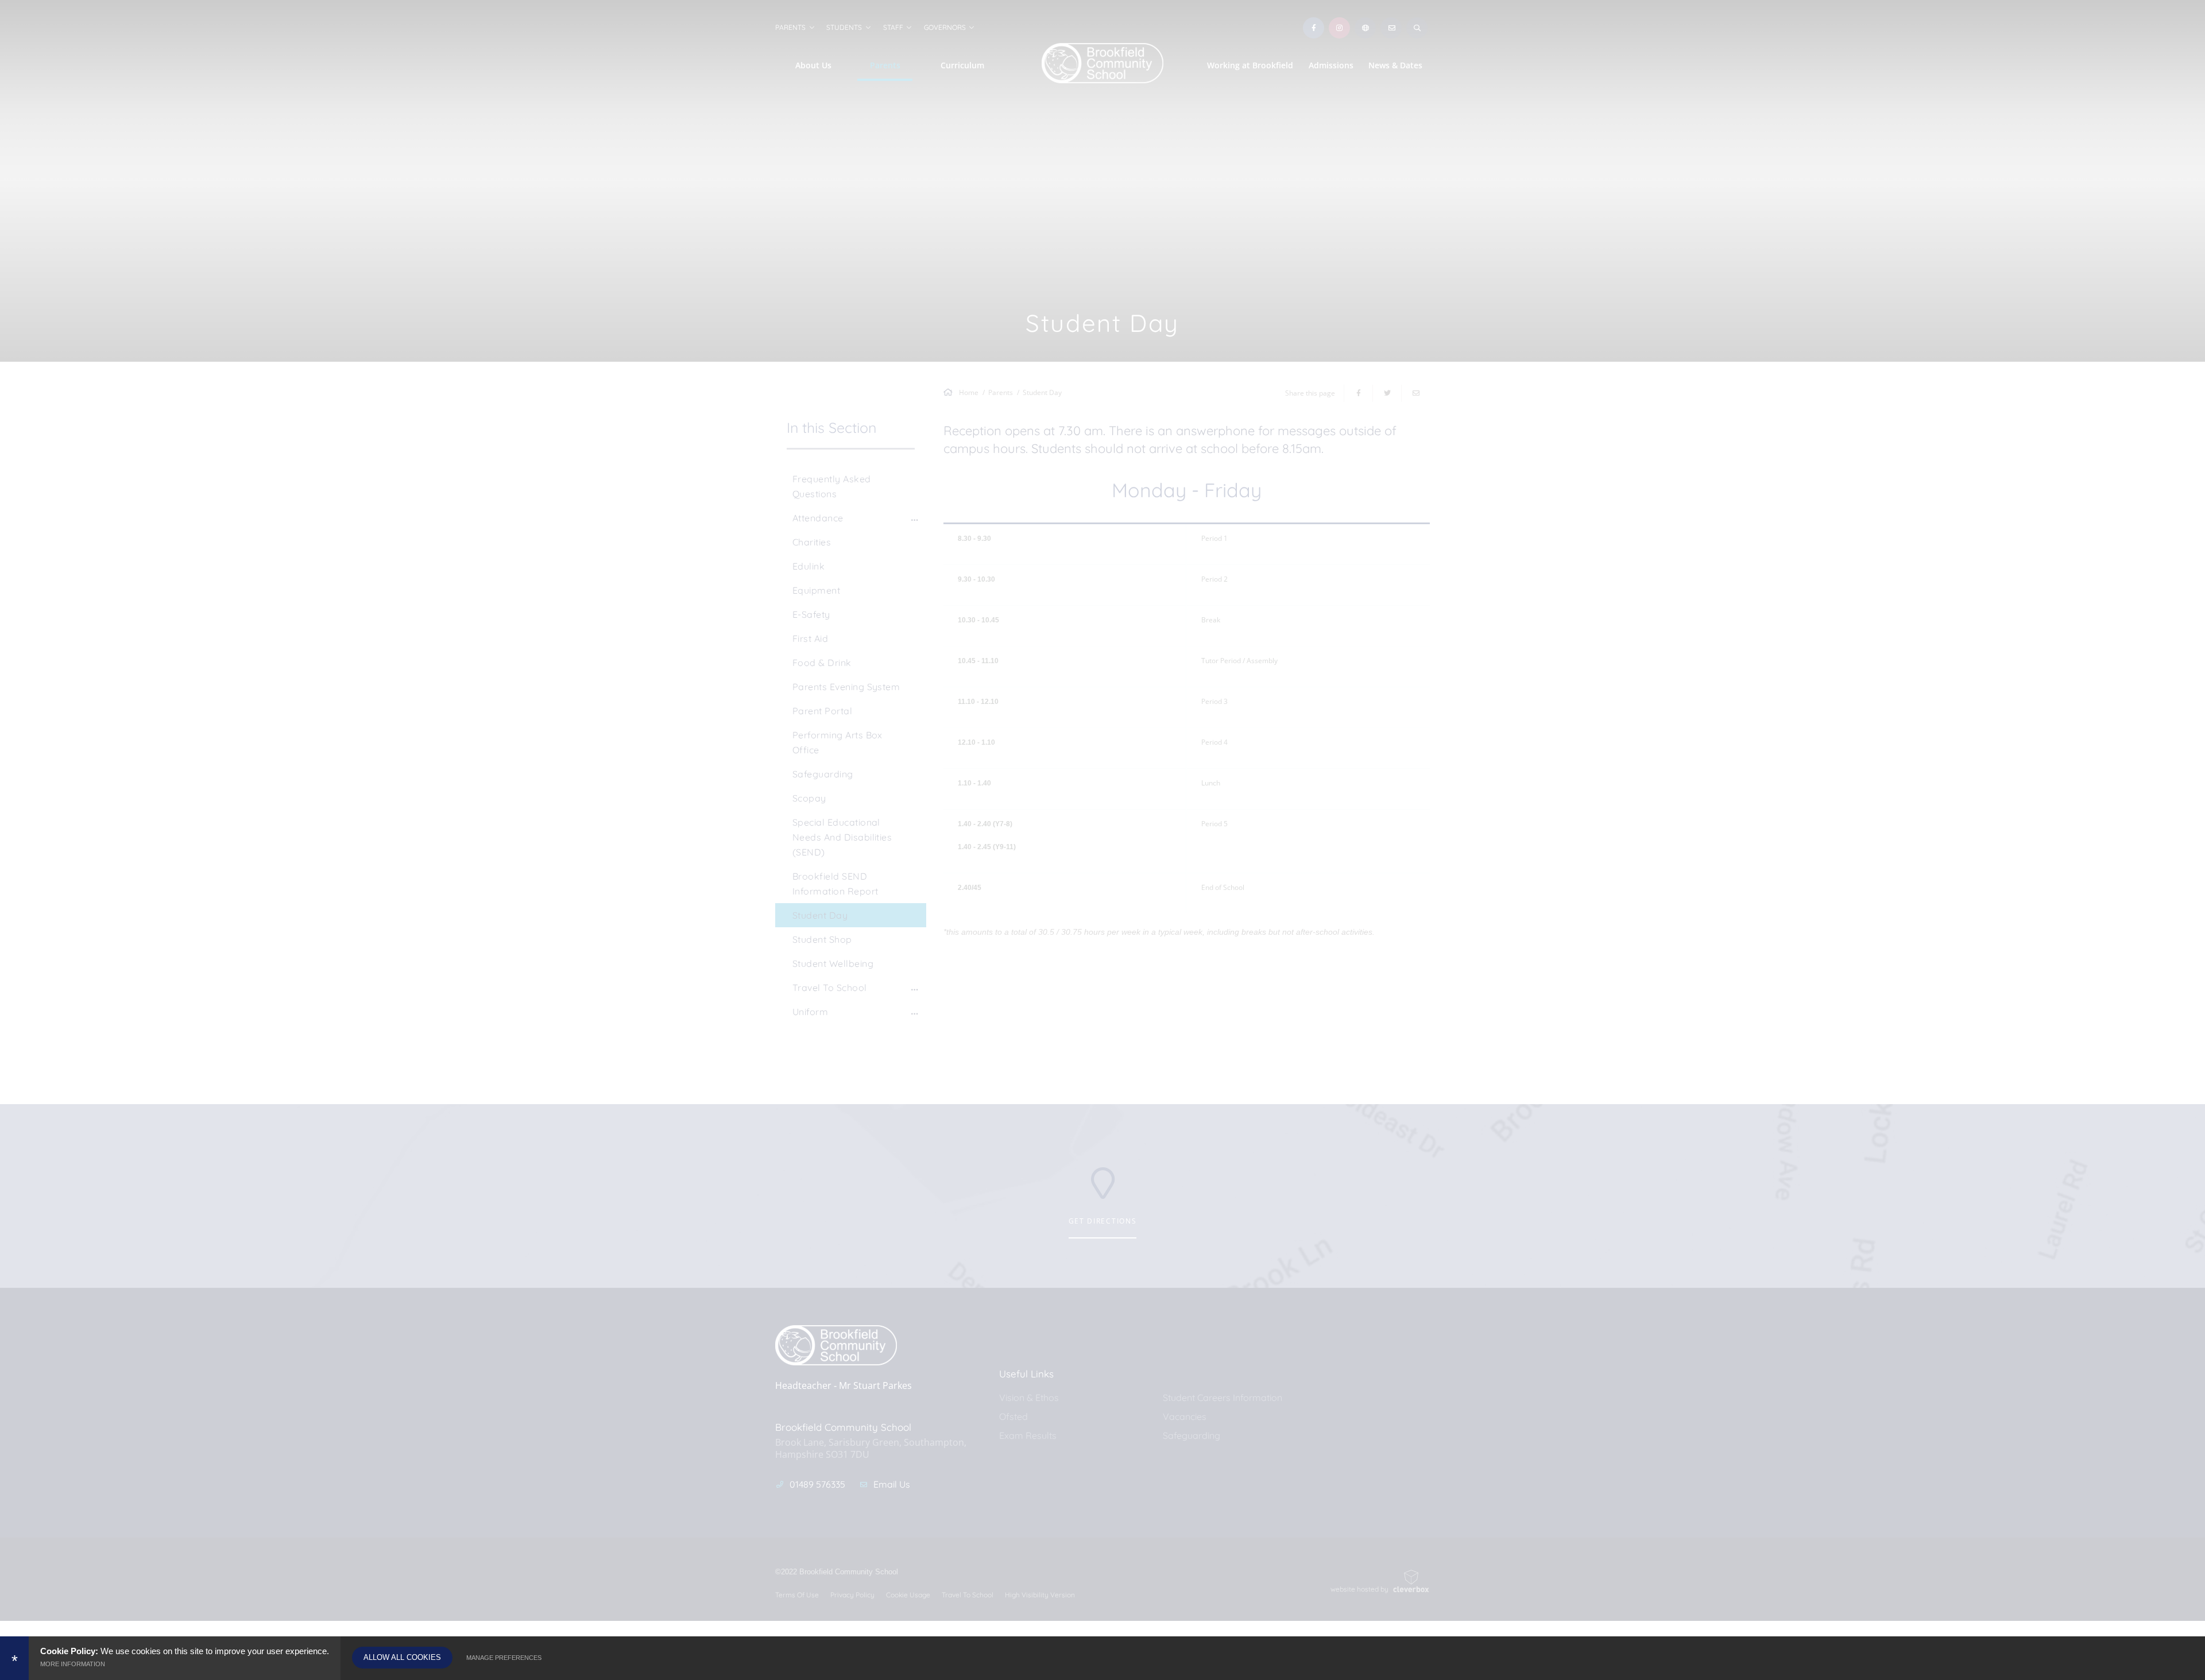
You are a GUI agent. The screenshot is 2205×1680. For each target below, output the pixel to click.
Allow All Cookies (402, 1657)
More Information (73, 1664)
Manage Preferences (504, 1658)
